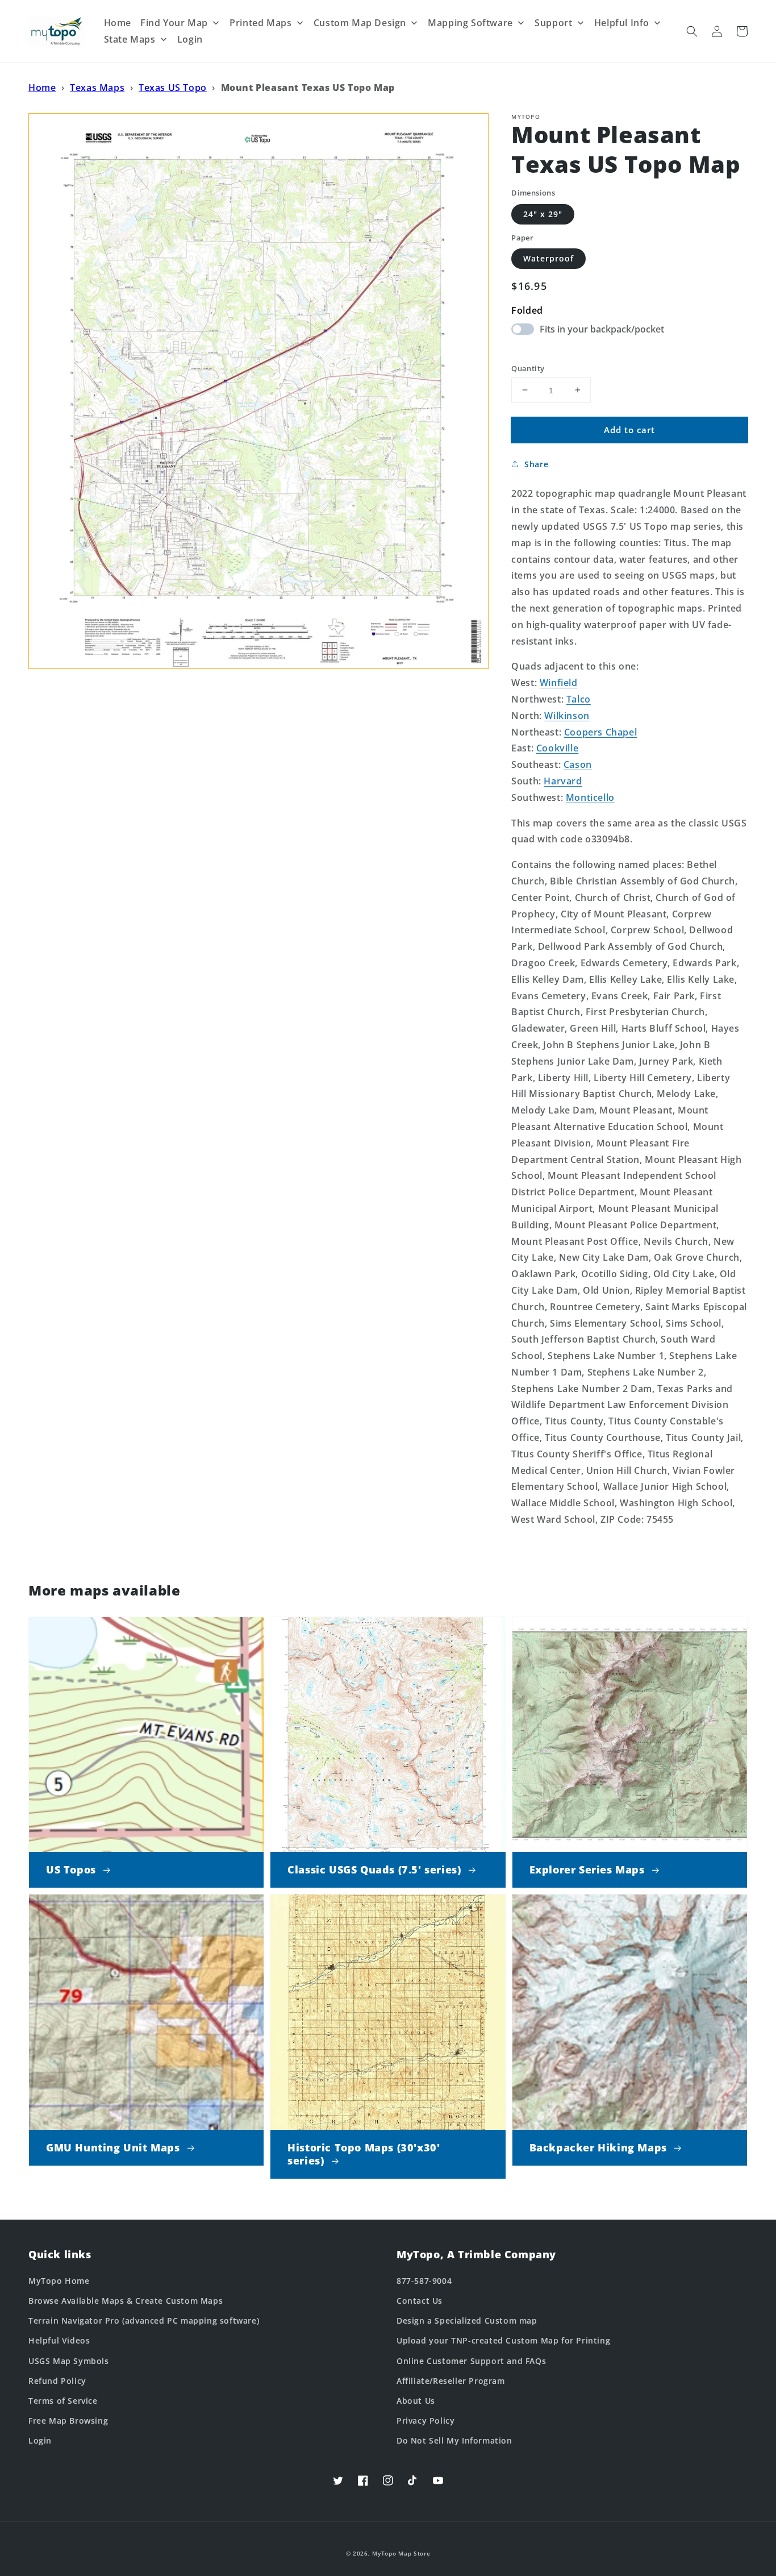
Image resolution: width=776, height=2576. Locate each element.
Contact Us (420, 2301)
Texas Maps (97, 88)
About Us (416, 2401)
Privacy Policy (425, 2421)
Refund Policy (57, 2381)
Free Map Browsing (68, 2421)
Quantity (528, 368)
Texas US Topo (173, 88)
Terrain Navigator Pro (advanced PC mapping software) (144, 2321)
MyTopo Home (59, 2281)
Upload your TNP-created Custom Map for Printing (503, 2340)
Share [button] (536, 464)
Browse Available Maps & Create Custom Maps (126, 2301)
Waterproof (548, 258)
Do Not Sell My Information (454, 2440)
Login (40, 2440)
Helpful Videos (59, 2340)
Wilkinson (567, 715)
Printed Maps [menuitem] (260, 23)
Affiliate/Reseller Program (451, 2381)
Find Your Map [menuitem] (174, 23)
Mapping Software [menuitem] (470, 23)
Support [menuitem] (553, 23)
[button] (692, 31)
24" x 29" (543, 213)
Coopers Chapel (600, 732)
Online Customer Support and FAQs (471, 2361)
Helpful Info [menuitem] (622, 23)
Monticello (590, 797)
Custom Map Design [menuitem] (360, 23)
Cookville (557, 748)
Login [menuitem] (190, 39)
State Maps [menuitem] (130, 39)
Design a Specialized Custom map (467, 2321)
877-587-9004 (424, 2281)
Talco (579, 699)
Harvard (563, 781)
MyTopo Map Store (401, 2553)
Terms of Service (63, 2401)
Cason (578, 765)
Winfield (559, 683)
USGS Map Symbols (69, 2361)
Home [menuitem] (118, 23)
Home (42, 88)
